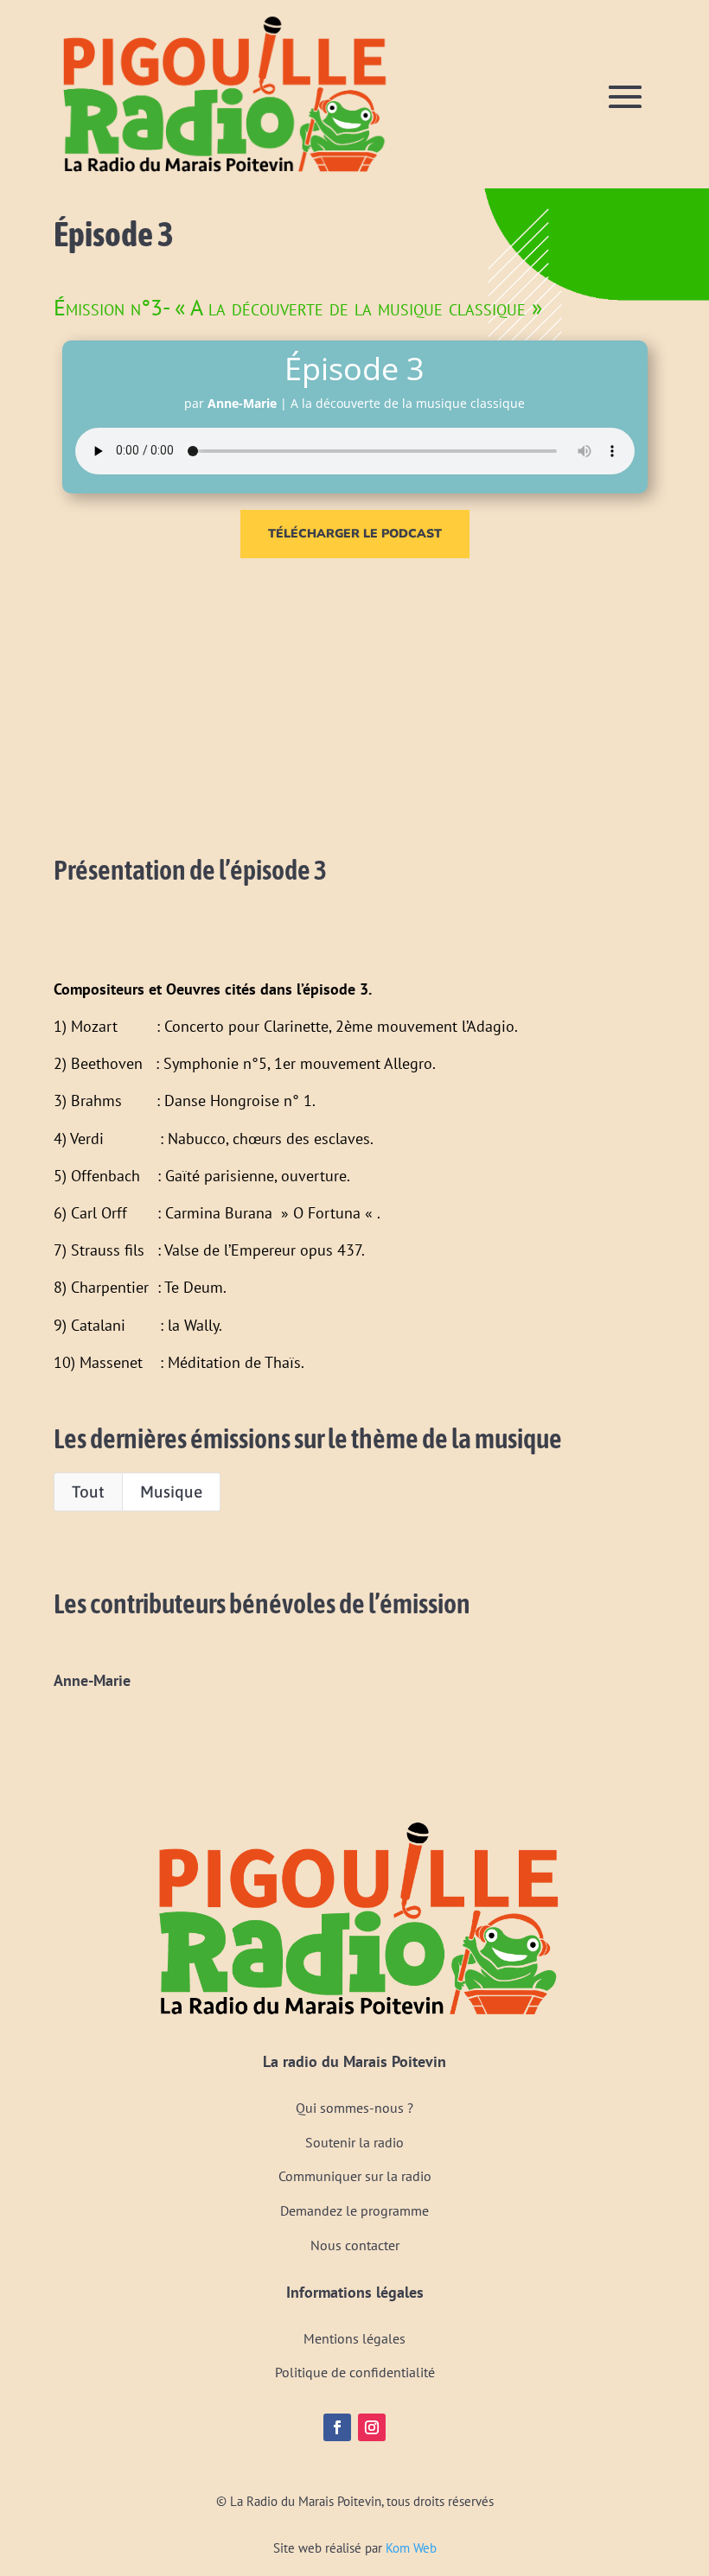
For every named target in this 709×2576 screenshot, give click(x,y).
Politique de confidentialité (355, 2372)
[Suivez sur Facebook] (337, 2427)
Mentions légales (354, 2338)
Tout (88, 1492)
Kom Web (411, 2548)
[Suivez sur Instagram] (372, 2427)
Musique (171, 1492)
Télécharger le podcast (355, 534)
